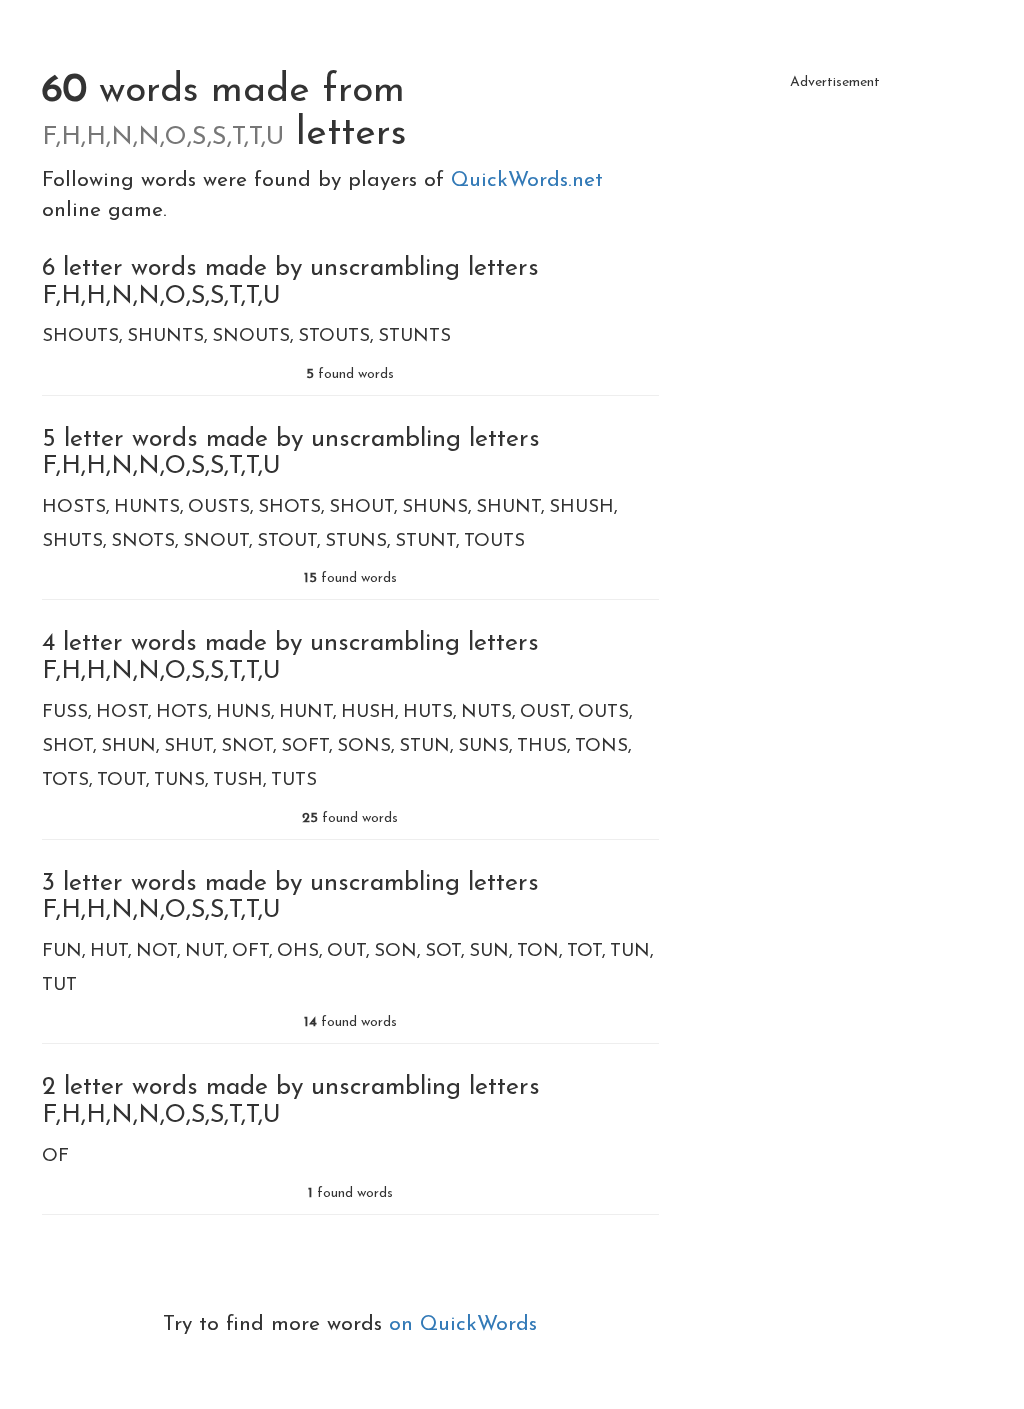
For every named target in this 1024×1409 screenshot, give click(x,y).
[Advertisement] (835, 225)
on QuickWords (463, 1324)
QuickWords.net (527, 180)
